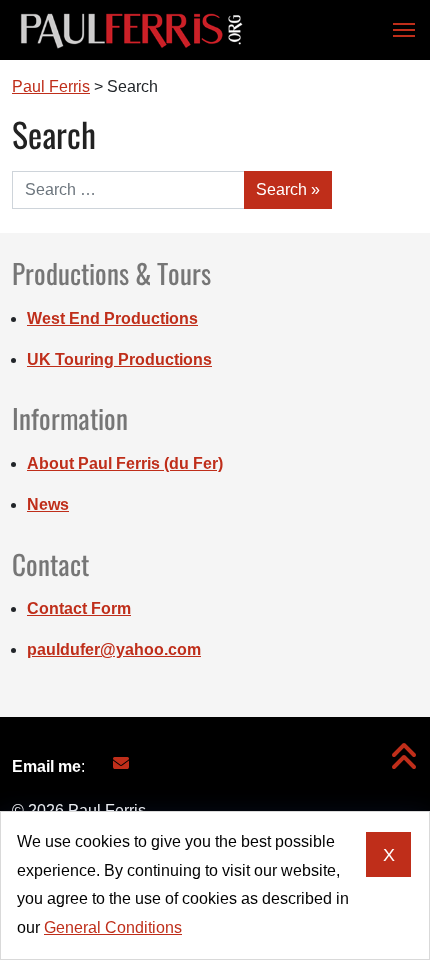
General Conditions (113, 927)
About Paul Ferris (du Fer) (125, 463)
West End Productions (112, 318)
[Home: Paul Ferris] (131, 30)
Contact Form (79, 608)
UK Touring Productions (119, 359)
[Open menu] (398, 30)
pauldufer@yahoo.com (114, 649)
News (48, 504)
